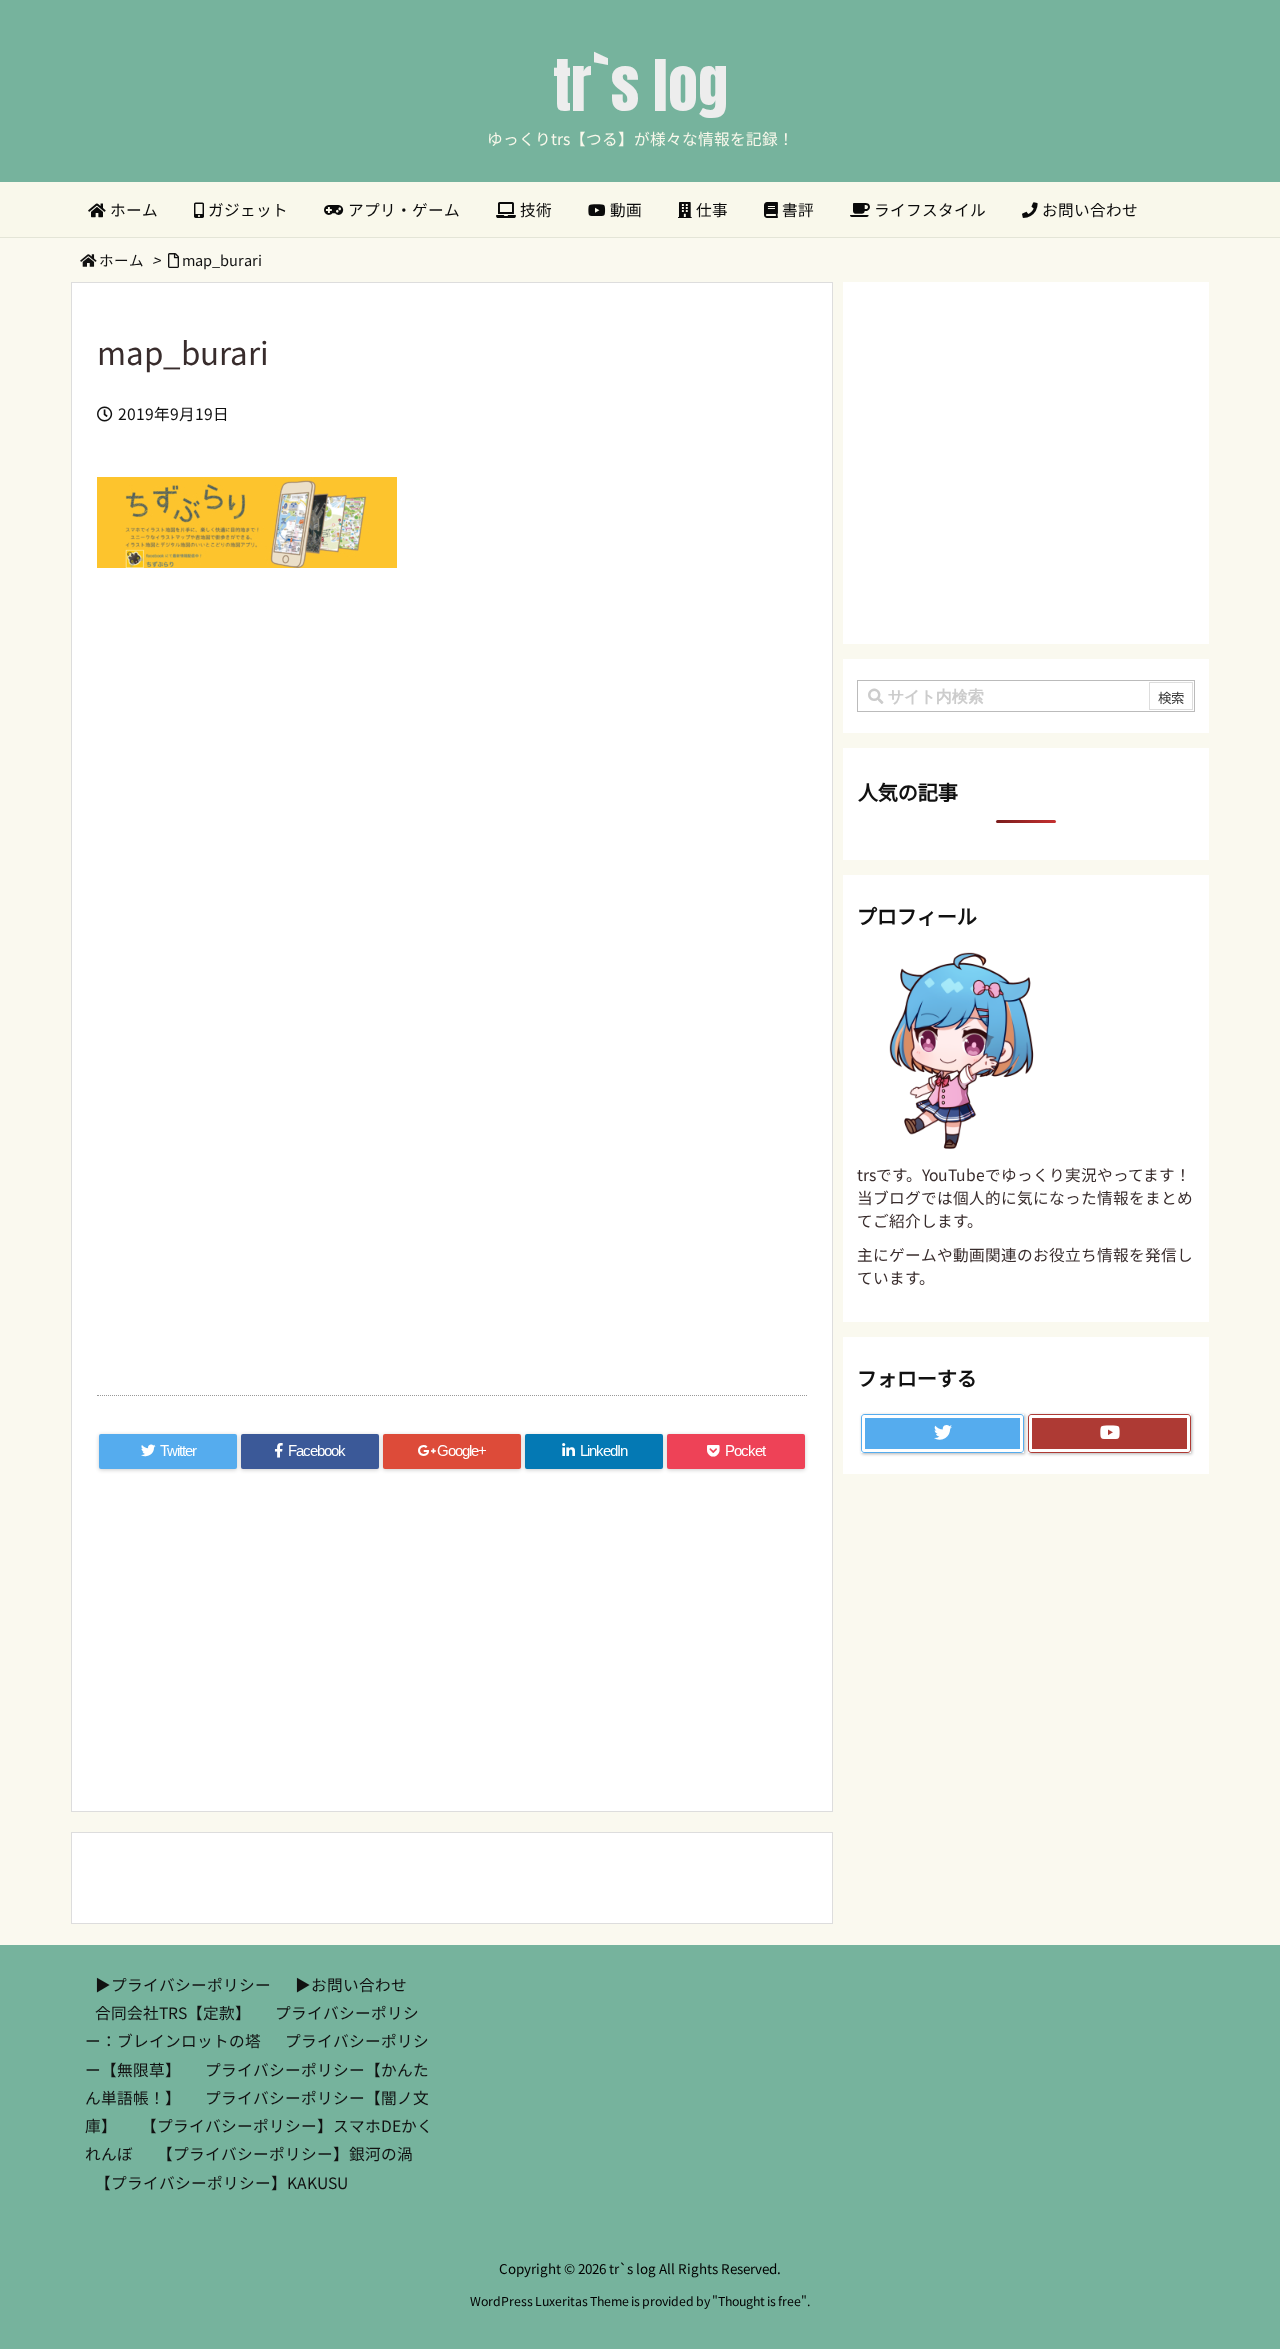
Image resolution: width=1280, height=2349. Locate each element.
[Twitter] (942, 1434)
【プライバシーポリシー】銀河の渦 (285, 2153)
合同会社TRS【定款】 (173, 2012)
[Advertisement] (452, 808)
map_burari (222, 259)
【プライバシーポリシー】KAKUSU (221, 2182)
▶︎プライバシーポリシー (183, 1984)
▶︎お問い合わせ (351, 1984)
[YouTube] (1109, 1434)
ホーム (121, 259)
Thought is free (759, 2301)
